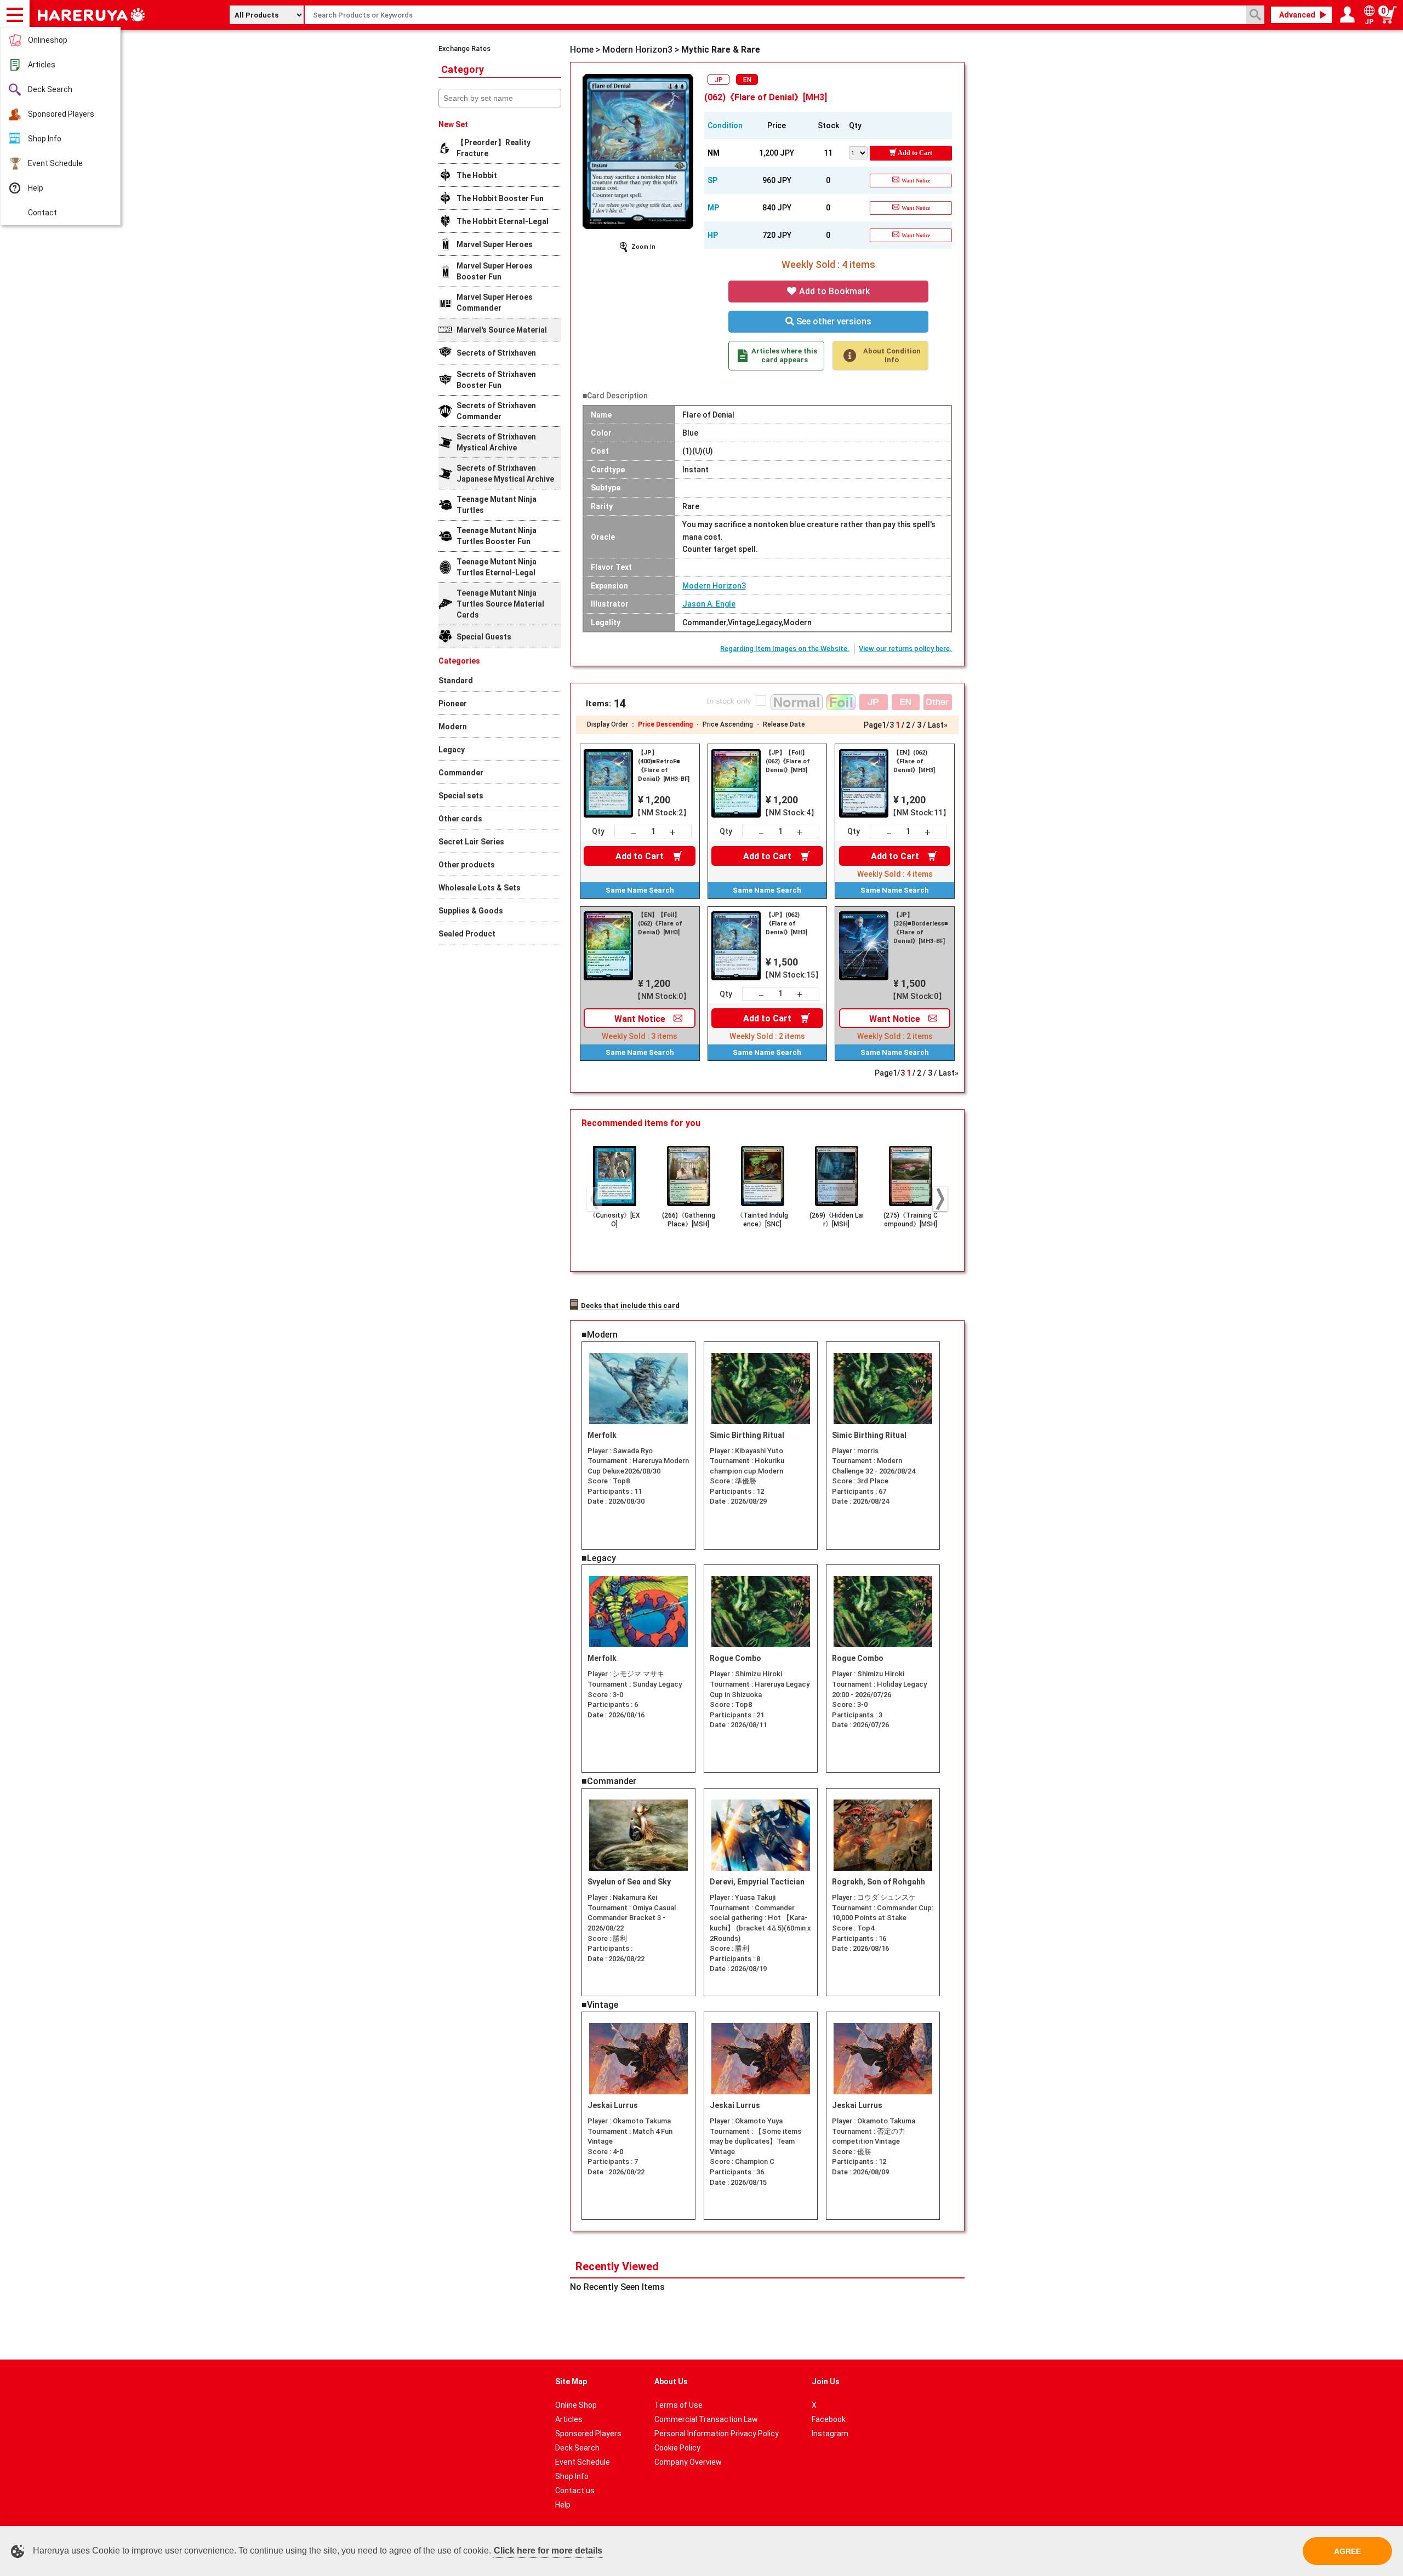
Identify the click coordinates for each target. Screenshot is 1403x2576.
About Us (671, 2381)
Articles (42, 65)
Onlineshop (48, 40)
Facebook (829, 2419)
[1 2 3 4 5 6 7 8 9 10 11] (859, 152)
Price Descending (665, 724)
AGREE (1347, 2551)
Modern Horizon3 (714, 586)
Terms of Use (678, 2405)
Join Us (826, 2381)
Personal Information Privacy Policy (717, 2434)
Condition (725, 125)
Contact (42, 213)
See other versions (833, 321)
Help (36, 188)
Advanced (1297, 15)
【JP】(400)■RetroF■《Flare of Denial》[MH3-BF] (664, 766)
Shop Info (45, 139)
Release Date (784, 724)
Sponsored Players (61, 114)
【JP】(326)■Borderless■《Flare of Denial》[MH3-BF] (921, 928)
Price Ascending (728, 724)
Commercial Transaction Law (706, 2419)
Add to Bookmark (833, 291)
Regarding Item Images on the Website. (785, 649)
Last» (938, 725)
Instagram (830, 2434)
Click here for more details (548, 2551)
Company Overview (688, 2462)
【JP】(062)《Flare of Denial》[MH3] (786, 924)
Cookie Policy (677, 2448)
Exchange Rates (464, 48)
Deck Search (50, 89)
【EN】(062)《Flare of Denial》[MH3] (914, 761)
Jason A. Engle (709, 604)
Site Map (571, 2381)
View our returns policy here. (905, 649)
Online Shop (576, 2405)
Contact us (575, 2491)
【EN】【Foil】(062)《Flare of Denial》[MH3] (660, 924)
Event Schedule (55, 163)
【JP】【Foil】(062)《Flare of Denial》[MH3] (788, 761)
